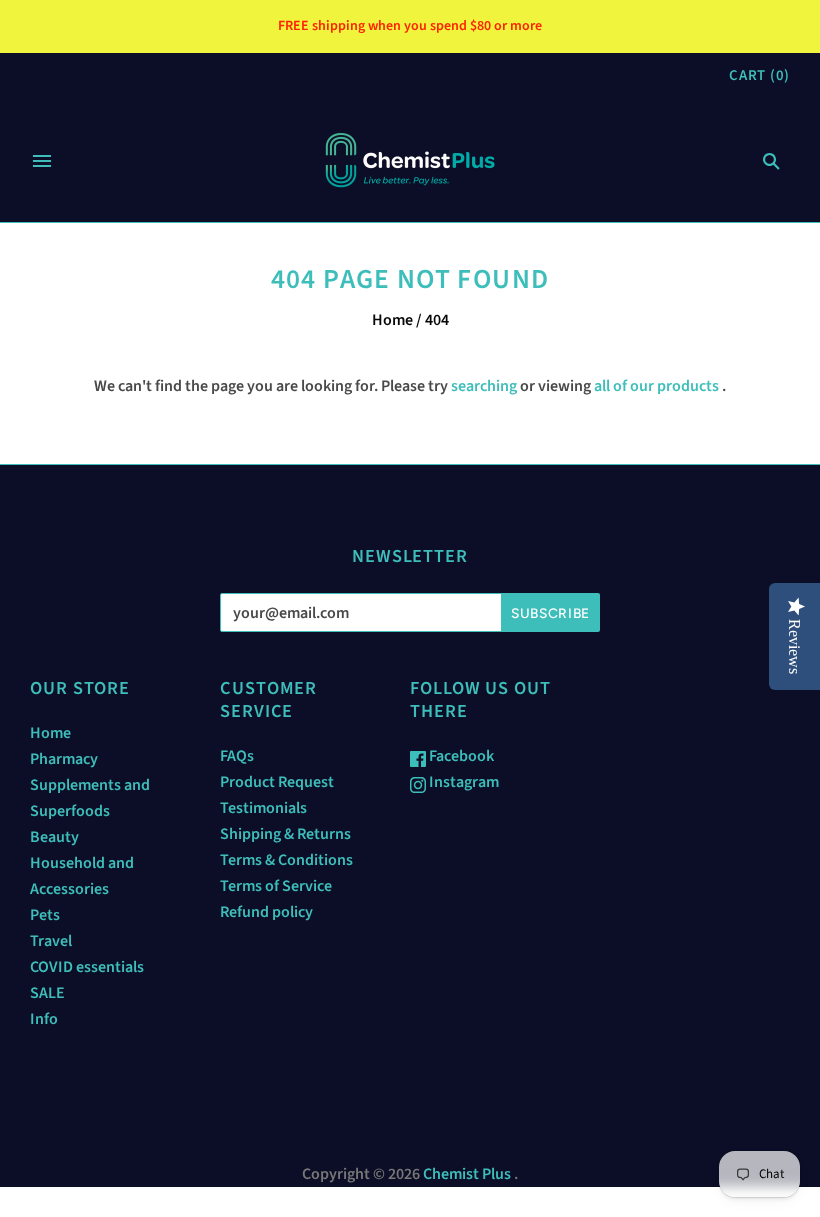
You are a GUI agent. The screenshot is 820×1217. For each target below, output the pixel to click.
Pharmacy (64, 759)
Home (392, 320)
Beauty (54, 837)
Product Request (277, 782)
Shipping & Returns (285, 834)
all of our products (656, 386)
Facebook (460, 756)
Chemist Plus (467, 1174)
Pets (45, 915)
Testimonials (263, 808)
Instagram (462, 782)
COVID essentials (87, 967)
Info (44, 1019)
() (759, 75)
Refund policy (266, 912)
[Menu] (42, 161)
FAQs (237, 756)
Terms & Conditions (286, 860)
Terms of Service (276, 886)
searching (484, 386)
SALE (47, 993)
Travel (51, 941)
